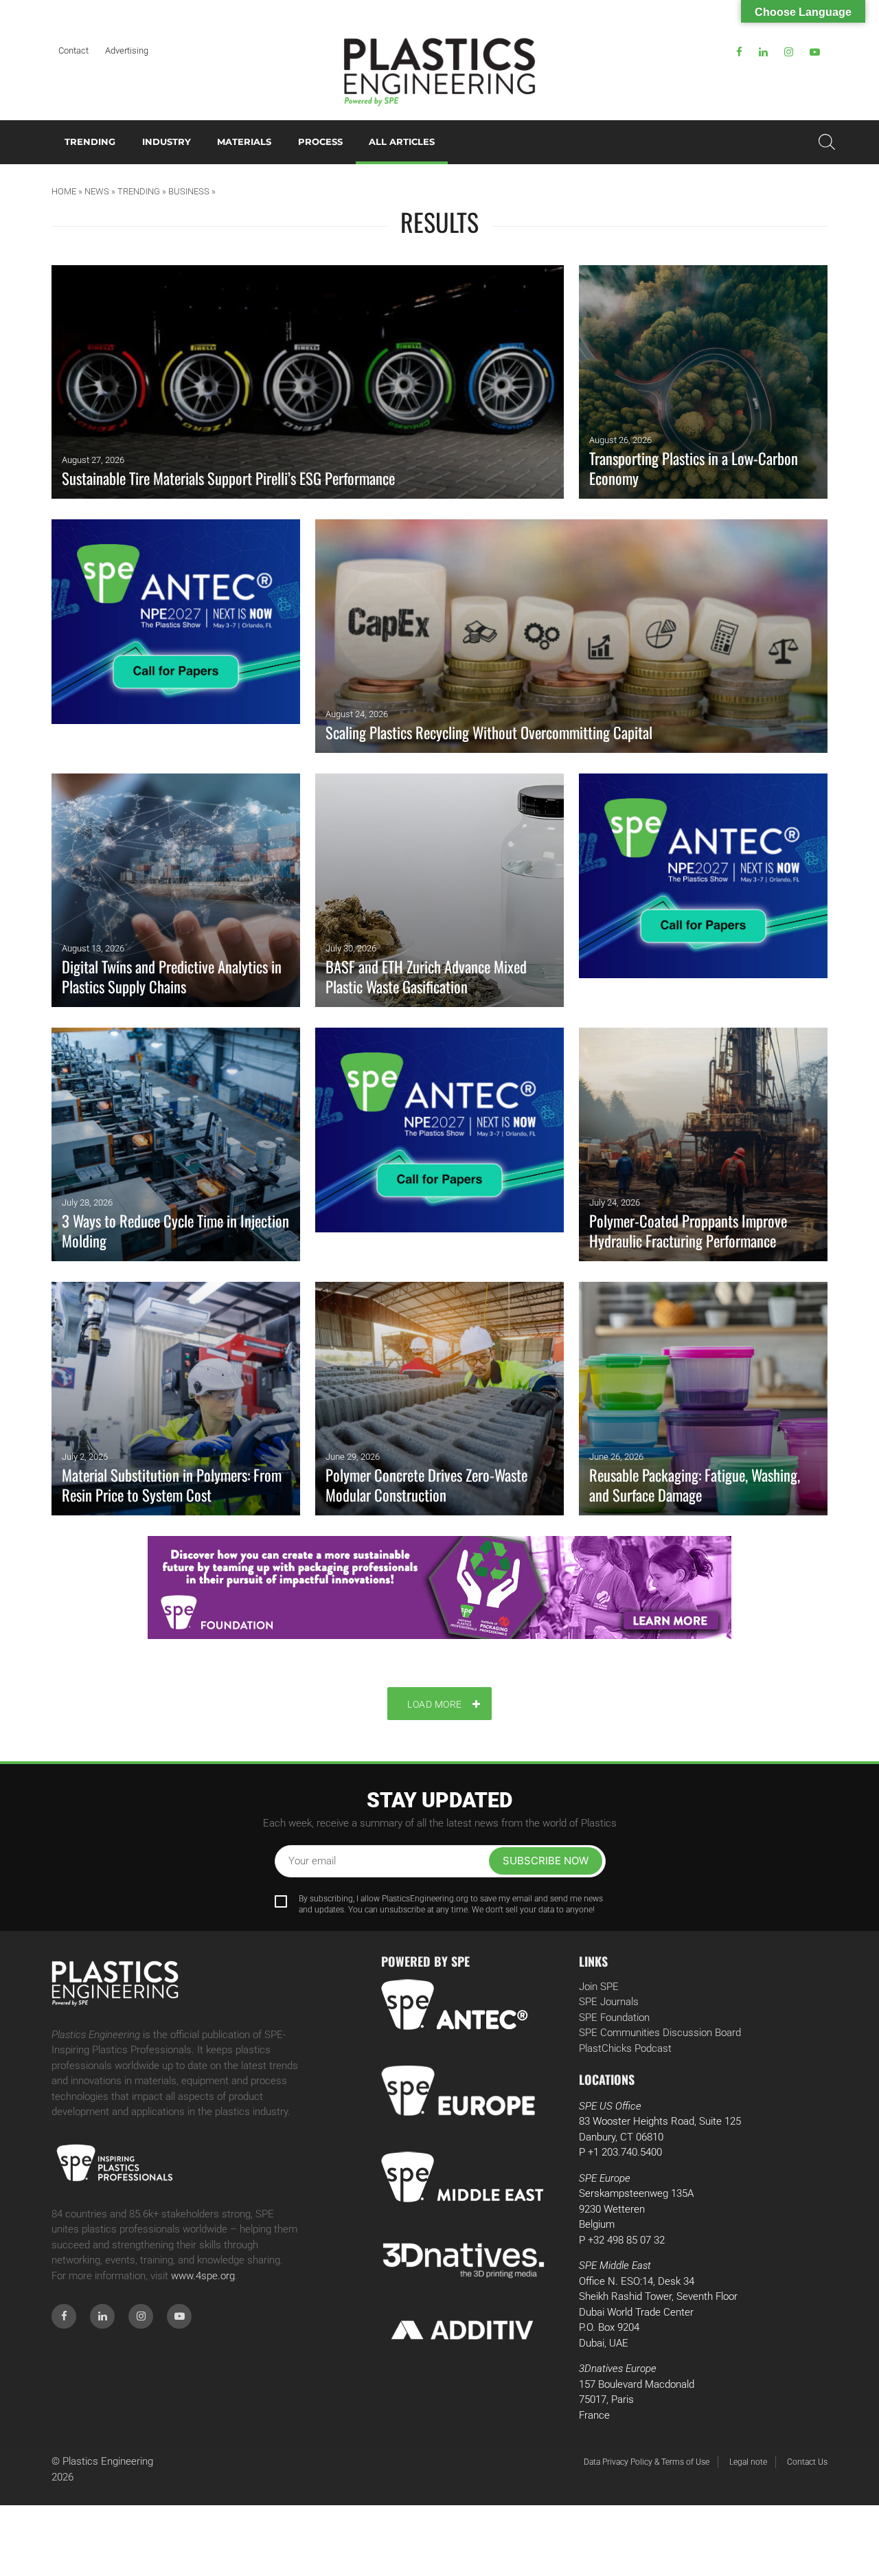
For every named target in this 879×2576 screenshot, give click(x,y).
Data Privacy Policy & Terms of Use (647, 2462)
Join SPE (599, 1987)
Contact (73, 50)
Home (64, 191)
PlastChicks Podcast (625, 2048)
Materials (244, 142)
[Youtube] (815, 52)
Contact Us (807, 2462)
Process (320, 142)
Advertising (127, 50)
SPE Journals (609, 2002)
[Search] (827, 142)
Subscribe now (546, 1861)
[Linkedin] (763, 52)
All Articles (402, 142)
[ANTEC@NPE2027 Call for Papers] (176, 636)
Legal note (748, 2462)
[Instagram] (789, 52)
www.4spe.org (203, 2276)
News (97, 191)
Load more (435, 1704)
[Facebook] (739, 52)
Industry (167, 142)
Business (189, 191)
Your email (312, 1861)
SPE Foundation (614, 2018)
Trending (90, 142)
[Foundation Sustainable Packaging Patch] (439, 1588)
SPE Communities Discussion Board (660, 2033)
